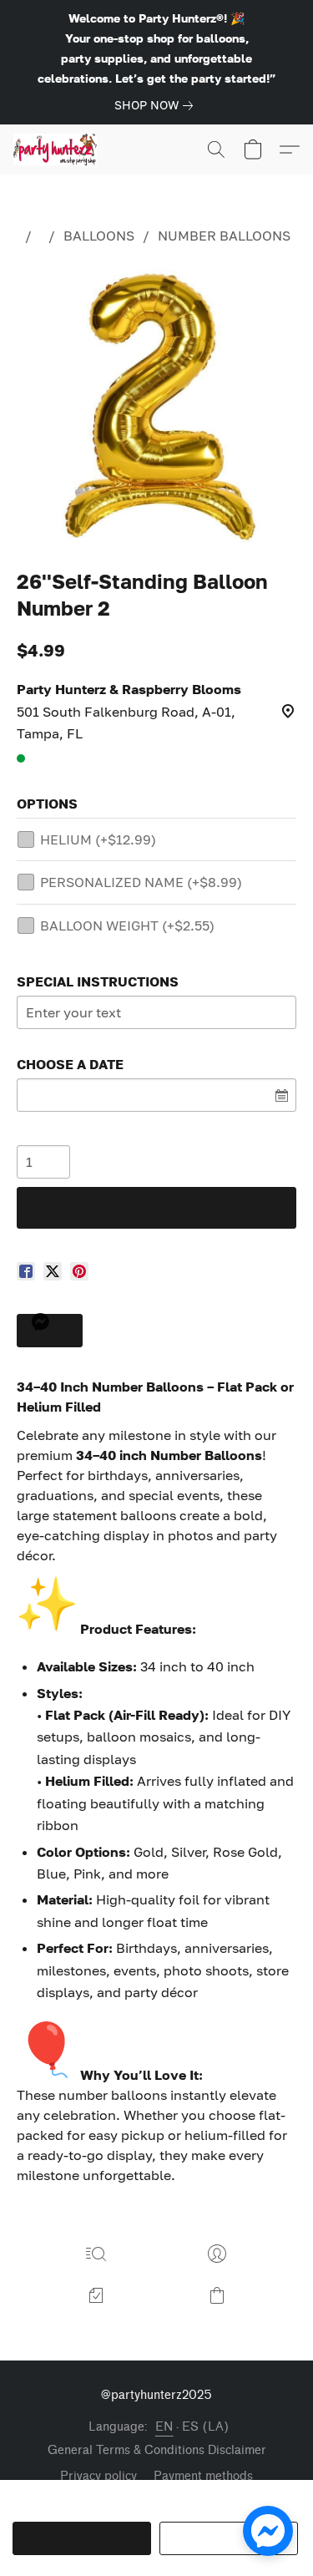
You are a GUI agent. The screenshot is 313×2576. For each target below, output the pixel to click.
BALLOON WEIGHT (127, 925)
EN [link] (164, 2427)
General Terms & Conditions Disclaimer (157, 2450)
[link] (157, 105)
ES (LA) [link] (206, 2427)
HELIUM (98, 839)
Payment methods (203, 2476)
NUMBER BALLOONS (224, 236)
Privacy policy (98, 2476)
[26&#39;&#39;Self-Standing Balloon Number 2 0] (156, 403)
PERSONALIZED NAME (141, 882)
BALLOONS (99, 236)
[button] (58, 150)
